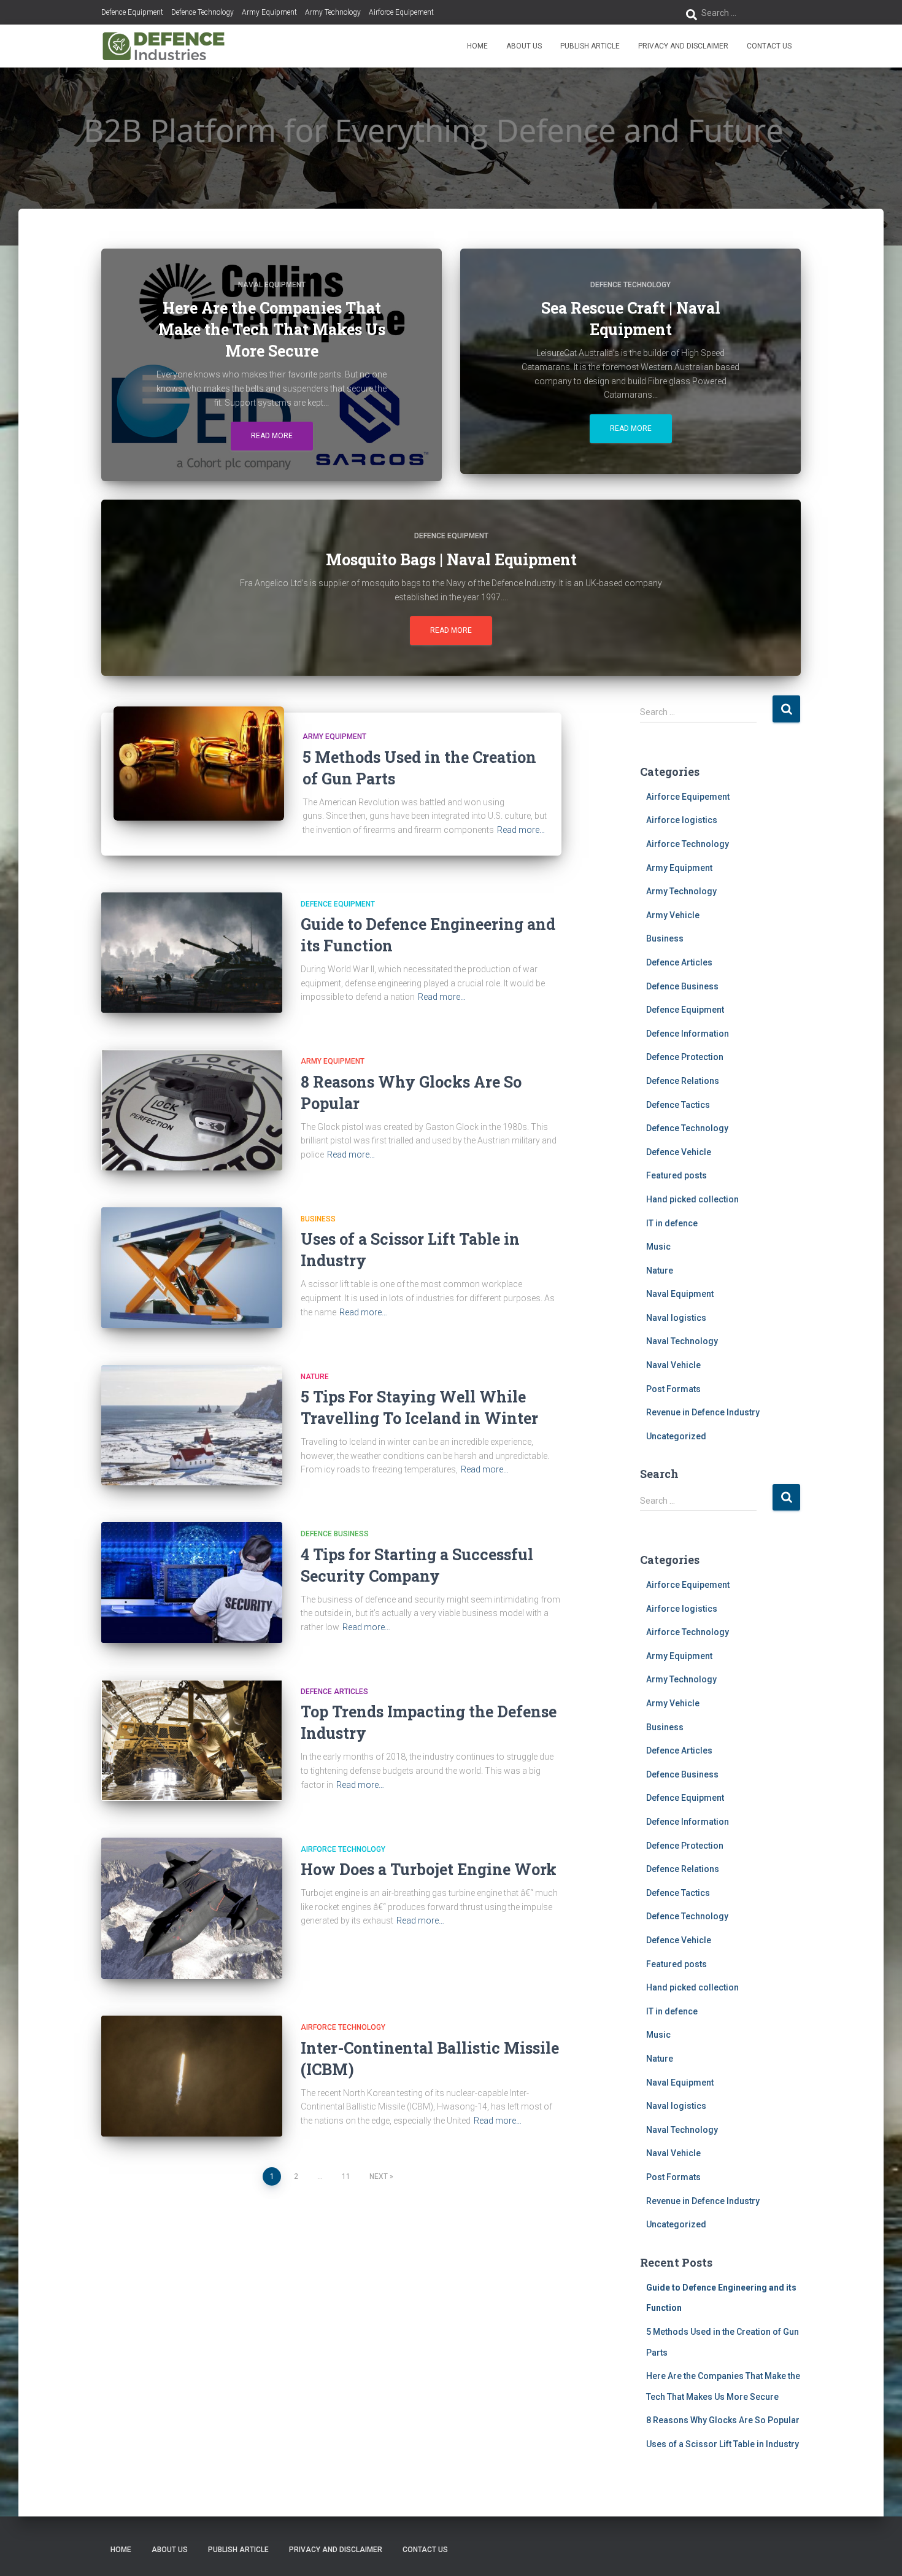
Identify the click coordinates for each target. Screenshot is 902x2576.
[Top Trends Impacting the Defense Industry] (192, 1740)
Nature (315, 1377)
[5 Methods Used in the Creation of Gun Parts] (199, 763)
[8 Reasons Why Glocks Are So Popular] (192, 1110)
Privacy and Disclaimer (683, 46)
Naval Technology (682, 1341)
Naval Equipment (272, 285)
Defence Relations (683, 1081)
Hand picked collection (692, 1199)
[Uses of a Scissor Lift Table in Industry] (192, 1268)
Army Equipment (269, 12)
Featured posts (676, 1175)
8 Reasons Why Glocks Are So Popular (723, 2420)
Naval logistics (676, 1318)
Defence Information (688, 1034)
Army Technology (333, 12)
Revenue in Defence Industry (703, 1412)
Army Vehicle (673, 915)
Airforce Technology (343, 1849)
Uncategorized (676, 1436)
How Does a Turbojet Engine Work (429, 1869)
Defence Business (335, 1534)
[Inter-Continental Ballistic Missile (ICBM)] (192, 2076)
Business (318, 1219)
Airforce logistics (682, 820)
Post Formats (673, 1389)
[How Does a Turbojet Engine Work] (192, 1909)
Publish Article (590, 46)
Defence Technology (202, 12)
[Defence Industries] (164, 46)
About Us (524, 46)
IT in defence (672, 1223)
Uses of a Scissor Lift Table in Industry (723, 2444)
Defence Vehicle (679, 1152)
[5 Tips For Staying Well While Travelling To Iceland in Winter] (192, 1425)
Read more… (521, 830)
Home (477, 46)
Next (379, 2176)
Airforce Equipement (401, 12)
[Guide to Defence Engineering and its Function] (192, 953)
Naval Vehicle (673, 1365)
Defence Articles (334, 1692)
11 (346, 2176)
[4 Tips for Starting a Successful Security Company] (192, 1583)
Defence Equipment (132, 12)
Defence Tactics (678, 1105)
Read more (272, 436)
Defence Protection (685, 1057)
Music (658, 1247)
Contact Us (769, 46)
